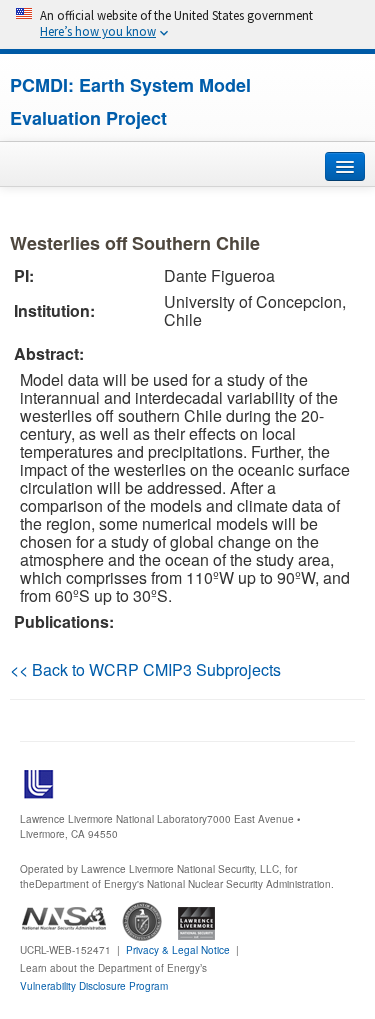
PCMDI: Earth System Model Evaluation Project (130, 101)
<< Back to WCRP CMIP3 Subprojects (145, 669)
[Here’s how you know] (187, 24)
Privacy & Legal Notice (178, 950)
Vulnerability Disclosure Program (94, 986)
